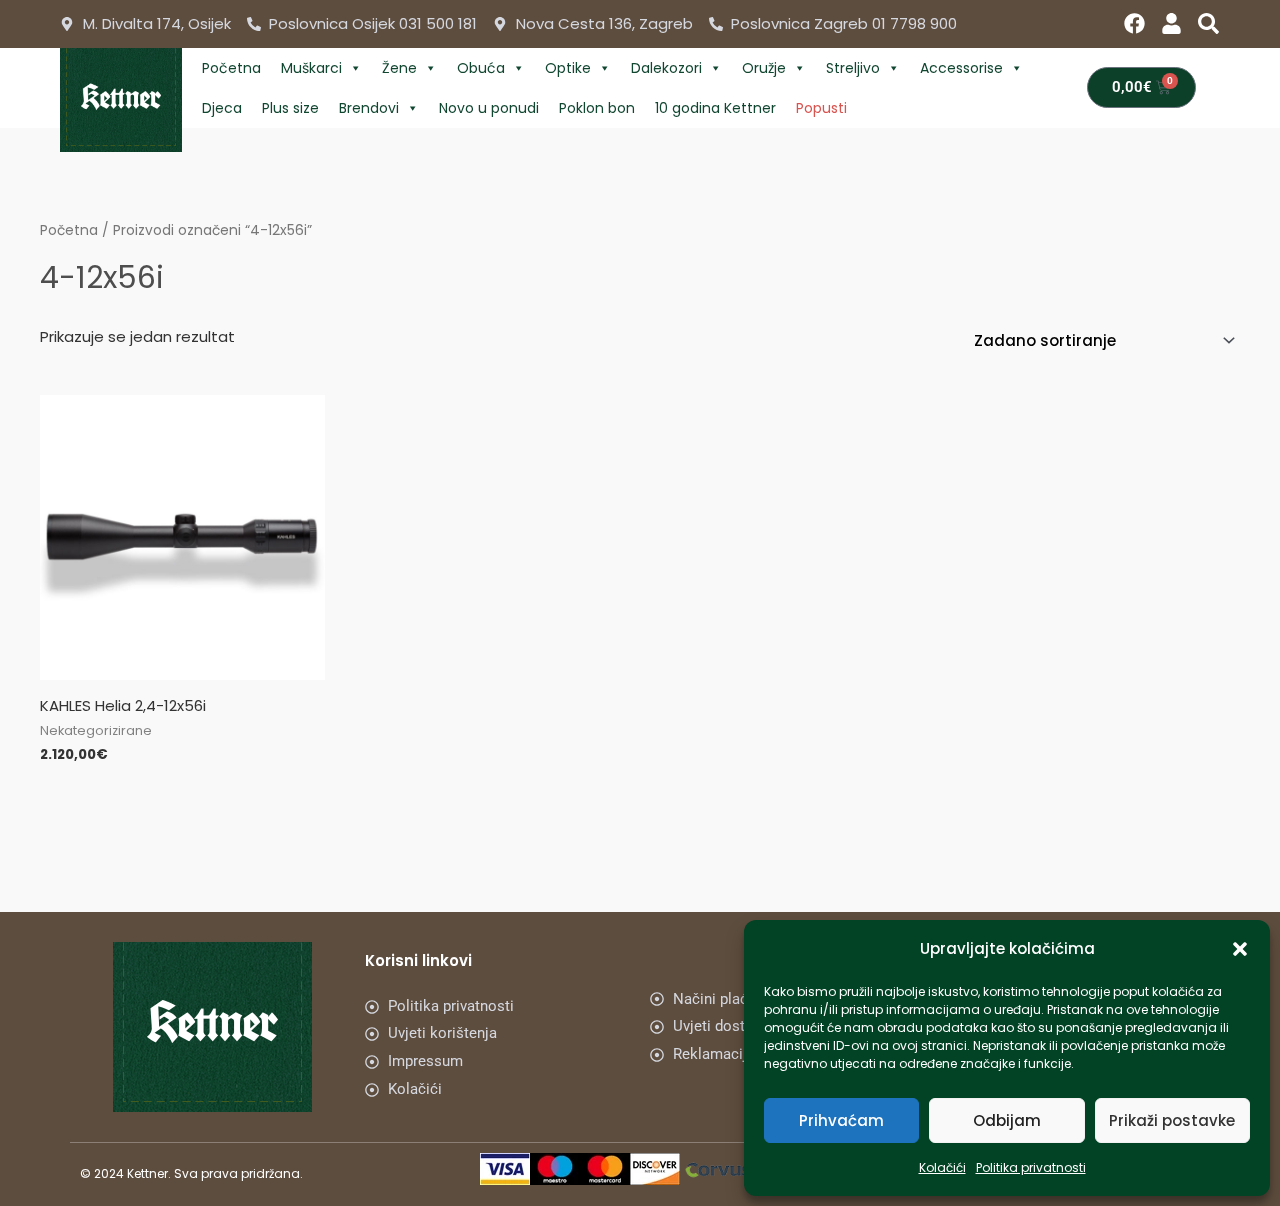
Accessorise (961, 68)
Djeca (222, 108)
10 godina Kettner (715, 108)
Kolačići (942, 1167)
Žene (399, 68)
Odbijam (1007, 1120)
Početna (231, 68)
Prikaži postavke (1172, 1120)
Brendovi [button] (369, 108)
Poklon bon (597, 108)
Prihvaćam (841, 1120)
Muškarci (311, 68)
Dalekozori (666, 68)
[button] (1240, 949)
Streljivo (853, 68)
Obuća (481, 68)
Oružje (764, 68)
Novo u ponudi (489, 108)
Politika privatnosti (1031, 1167)
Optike (568, 68)
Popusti (821, 108)
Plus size (290, 108)
